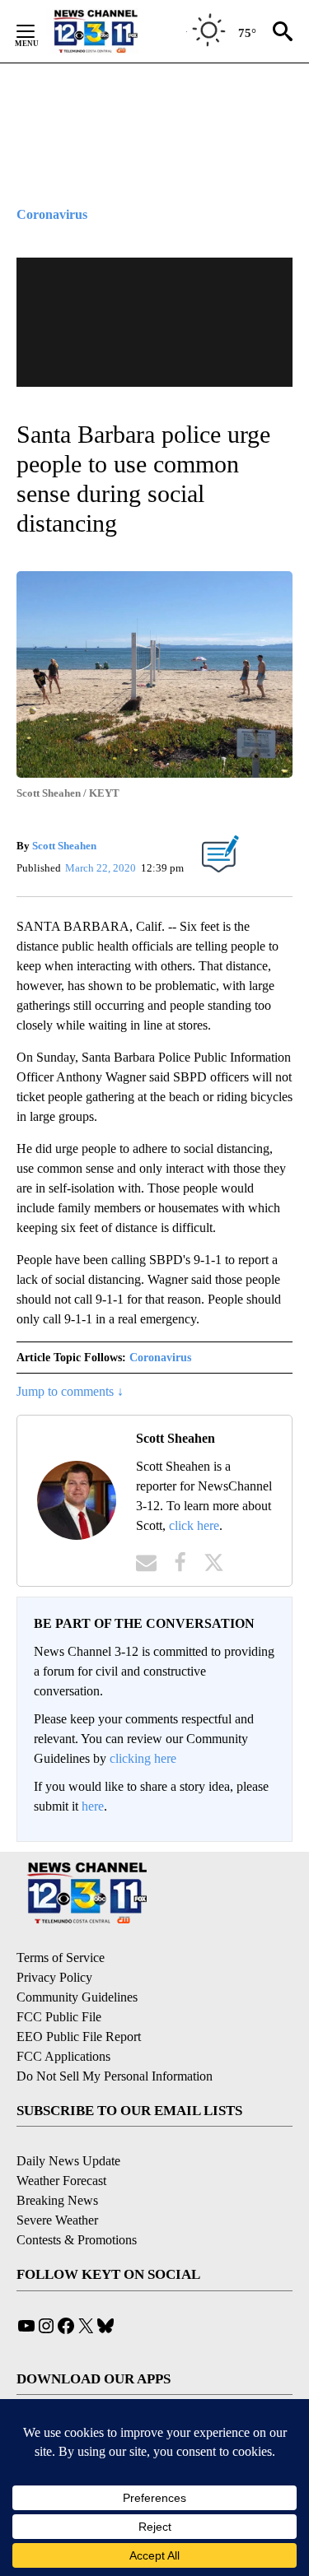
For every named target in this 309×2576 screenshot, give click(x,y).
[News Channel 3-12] (116, 31)
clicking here (143, 1758)
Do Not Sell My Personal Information (115, 2076)
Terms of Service (61, 1958)
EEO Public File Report (79, 2037)
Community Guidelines (77, 1997)
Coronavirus (160, 1358)
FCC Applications (63, 2056)
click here (194, 1525)
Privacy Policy (54, 1977)
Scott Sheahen (64, 846)
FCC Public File (59, 2017)
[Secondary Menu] (38, 31)
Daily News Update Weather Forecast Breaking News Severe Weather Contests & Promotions (77, 2200)
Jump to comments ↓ (70, 1391)
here (93, 1806)
